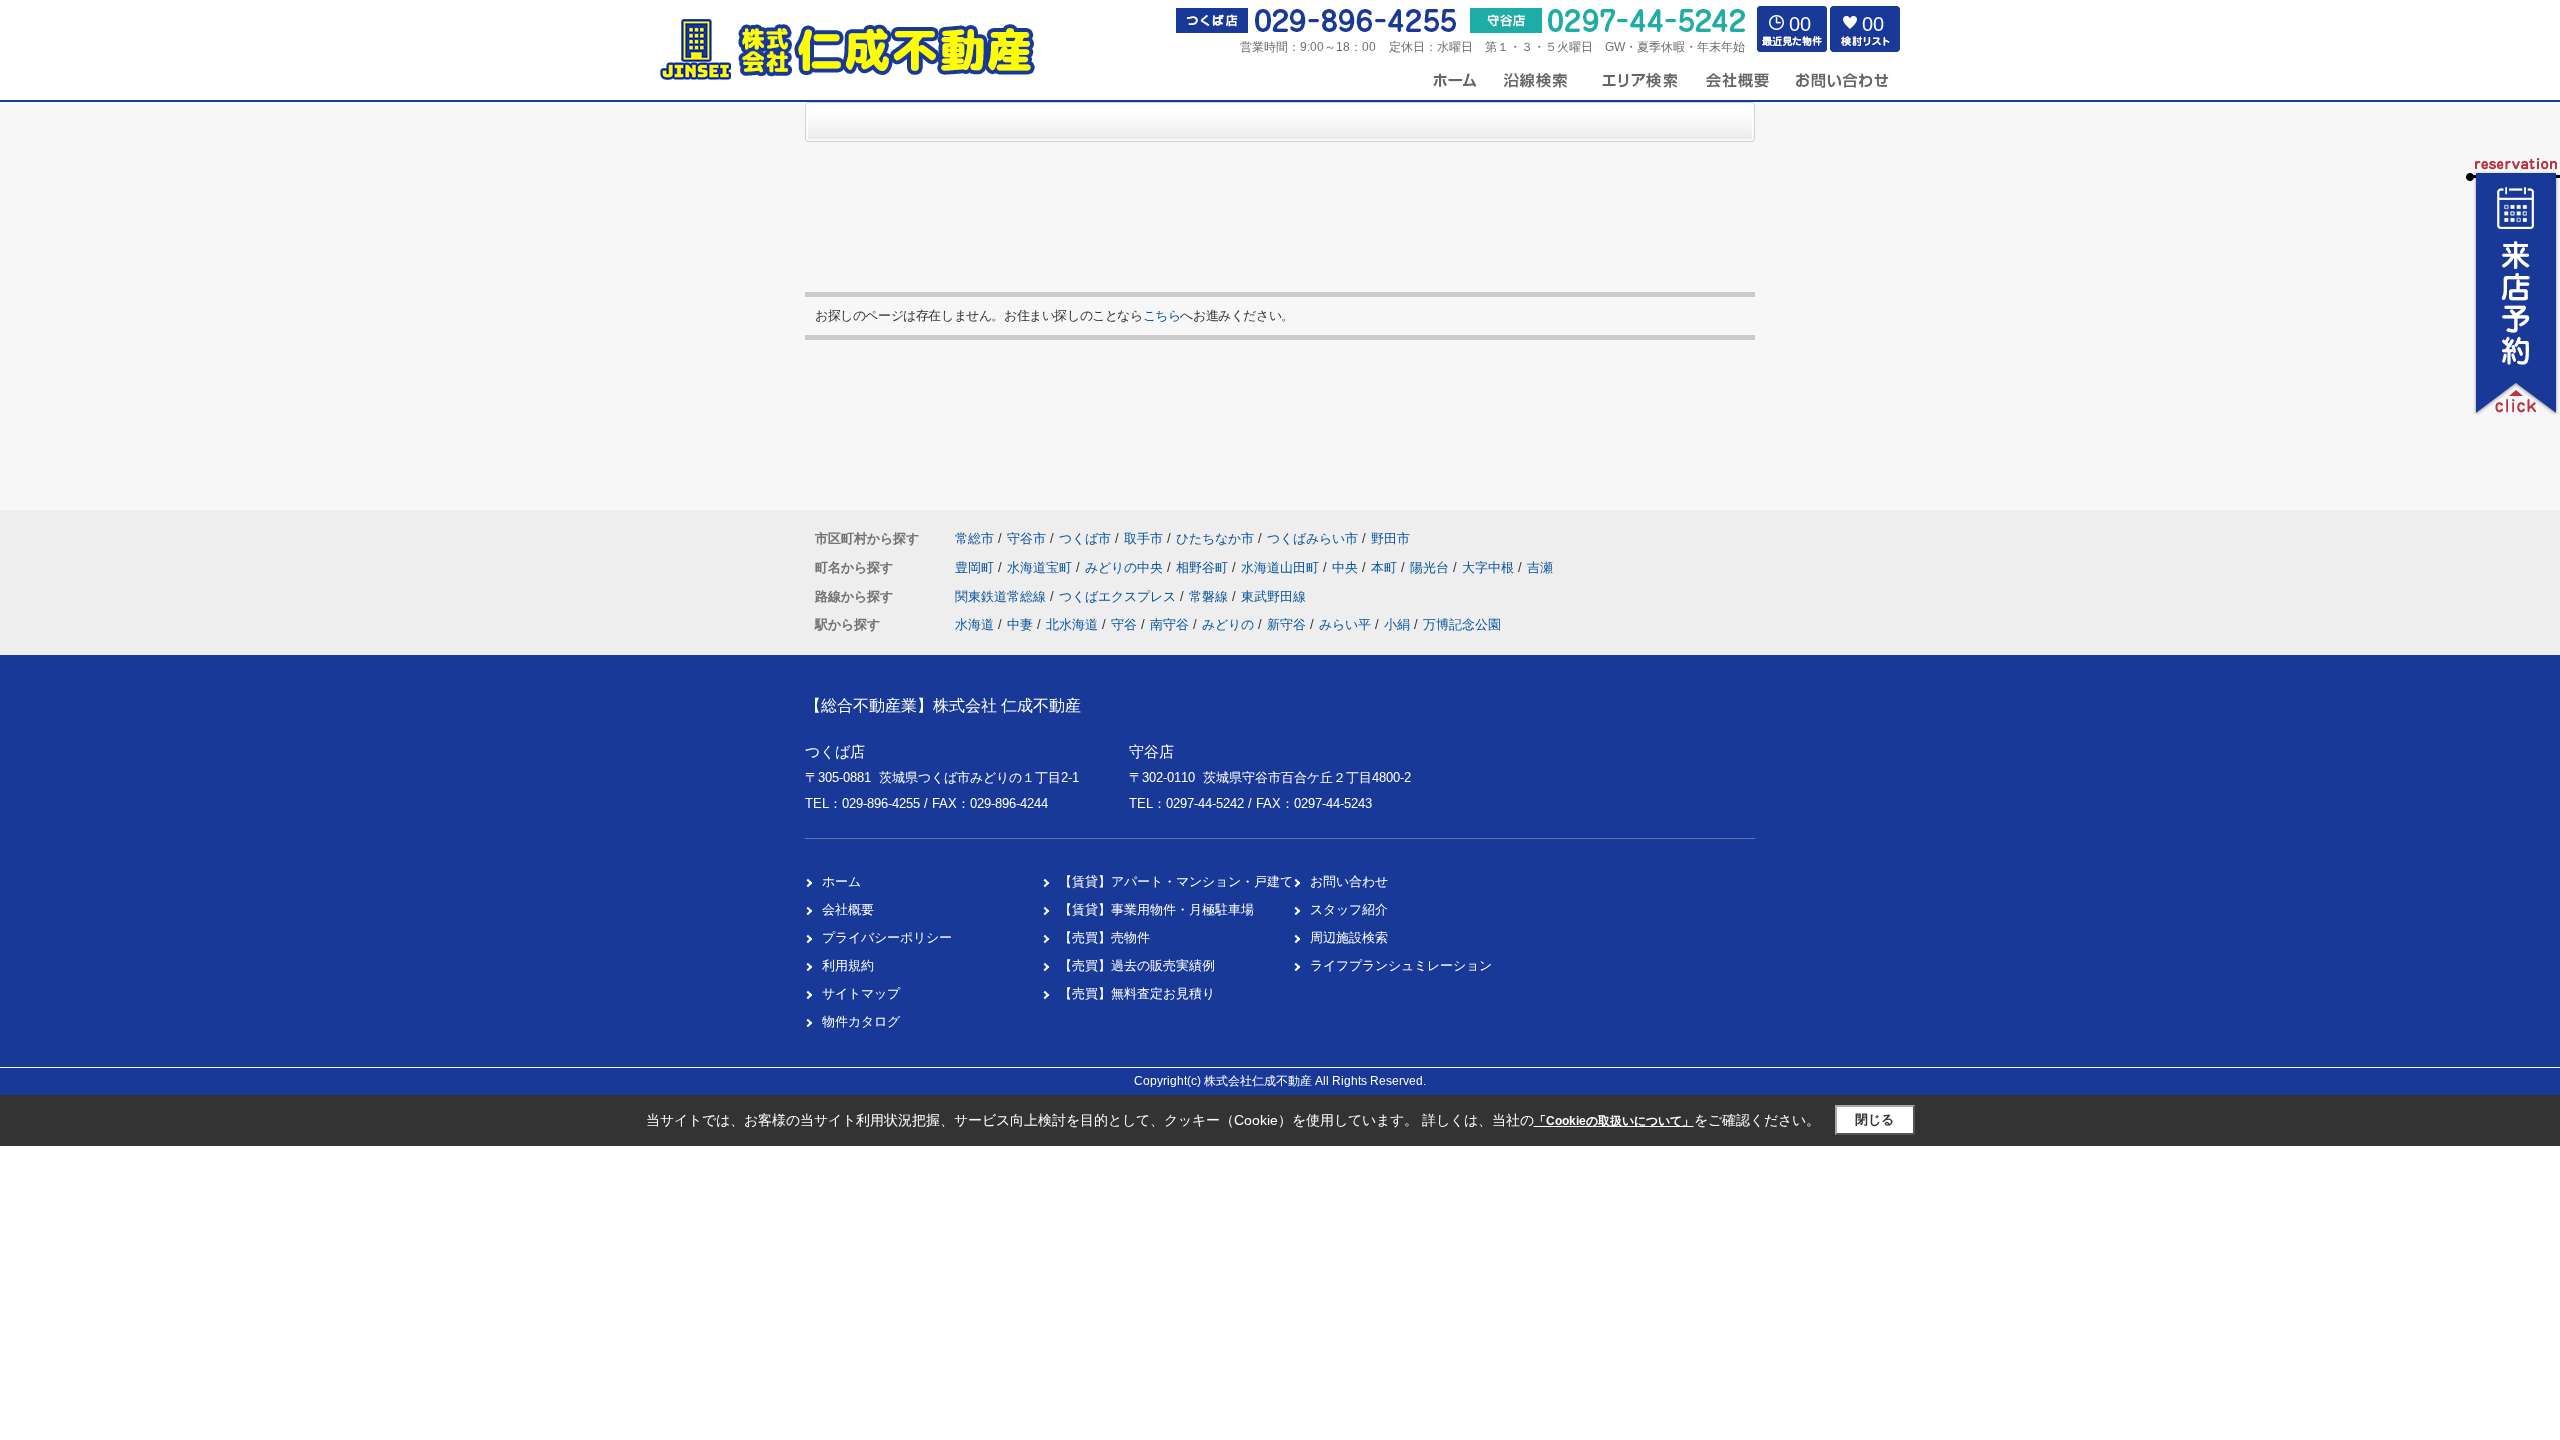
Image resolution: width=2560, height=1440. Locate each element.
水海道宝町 (1041, 567)
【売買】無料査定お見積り (1137, 993)
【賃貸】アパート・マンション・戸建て (1176, 881)
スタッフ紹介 (1349, 909)
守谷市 (1026, 538)
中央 (1347, 567)
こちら (1162, 315)
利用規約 (848, 965)
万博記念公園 (1462, 624)
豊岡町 (976, 567)
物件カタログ (861, 1021)
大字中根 (1490, 567)
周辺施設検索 (1349, 937)
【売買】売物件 (1104, 937)
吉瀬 (1540, 567)
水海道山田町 (1282, 567)
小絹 (1397, 624)
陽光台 (1431, 567)
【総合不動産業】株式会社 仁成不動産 (943, 705)
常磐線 (1210, 596)
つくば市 (1085, 538)
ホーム (841, 881)
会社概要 (848, 909)
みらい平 (1345, 624)
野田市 (1390, 538)
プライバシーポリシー (887, 937)
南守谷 (1169, 624)
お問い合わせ (1349, 881)
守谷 (1124, 624)
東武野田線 (1273, 596)
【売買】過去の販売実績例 (1137, 965)
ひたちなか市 (1215, 538)
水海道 (974, 624)
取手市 (1143, 538)
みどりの (1228, 624)
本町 (1386, 567)
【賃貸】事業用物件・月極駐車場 (1156, 909)
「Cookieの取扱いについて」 (1614, 1121)
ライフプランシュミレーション (1401, 965)
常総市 (974, 538)
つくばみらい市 (1312, 538)
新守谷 (1286, 624)
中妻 (1020, 624)
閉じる (1874, 1119)
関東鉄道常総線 (1002, 596)
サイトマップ (861, 993)
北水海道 (1072, 624)
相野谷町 (1204, 567)
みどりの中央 (1126, 567)
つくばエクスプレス (1119, 596)
